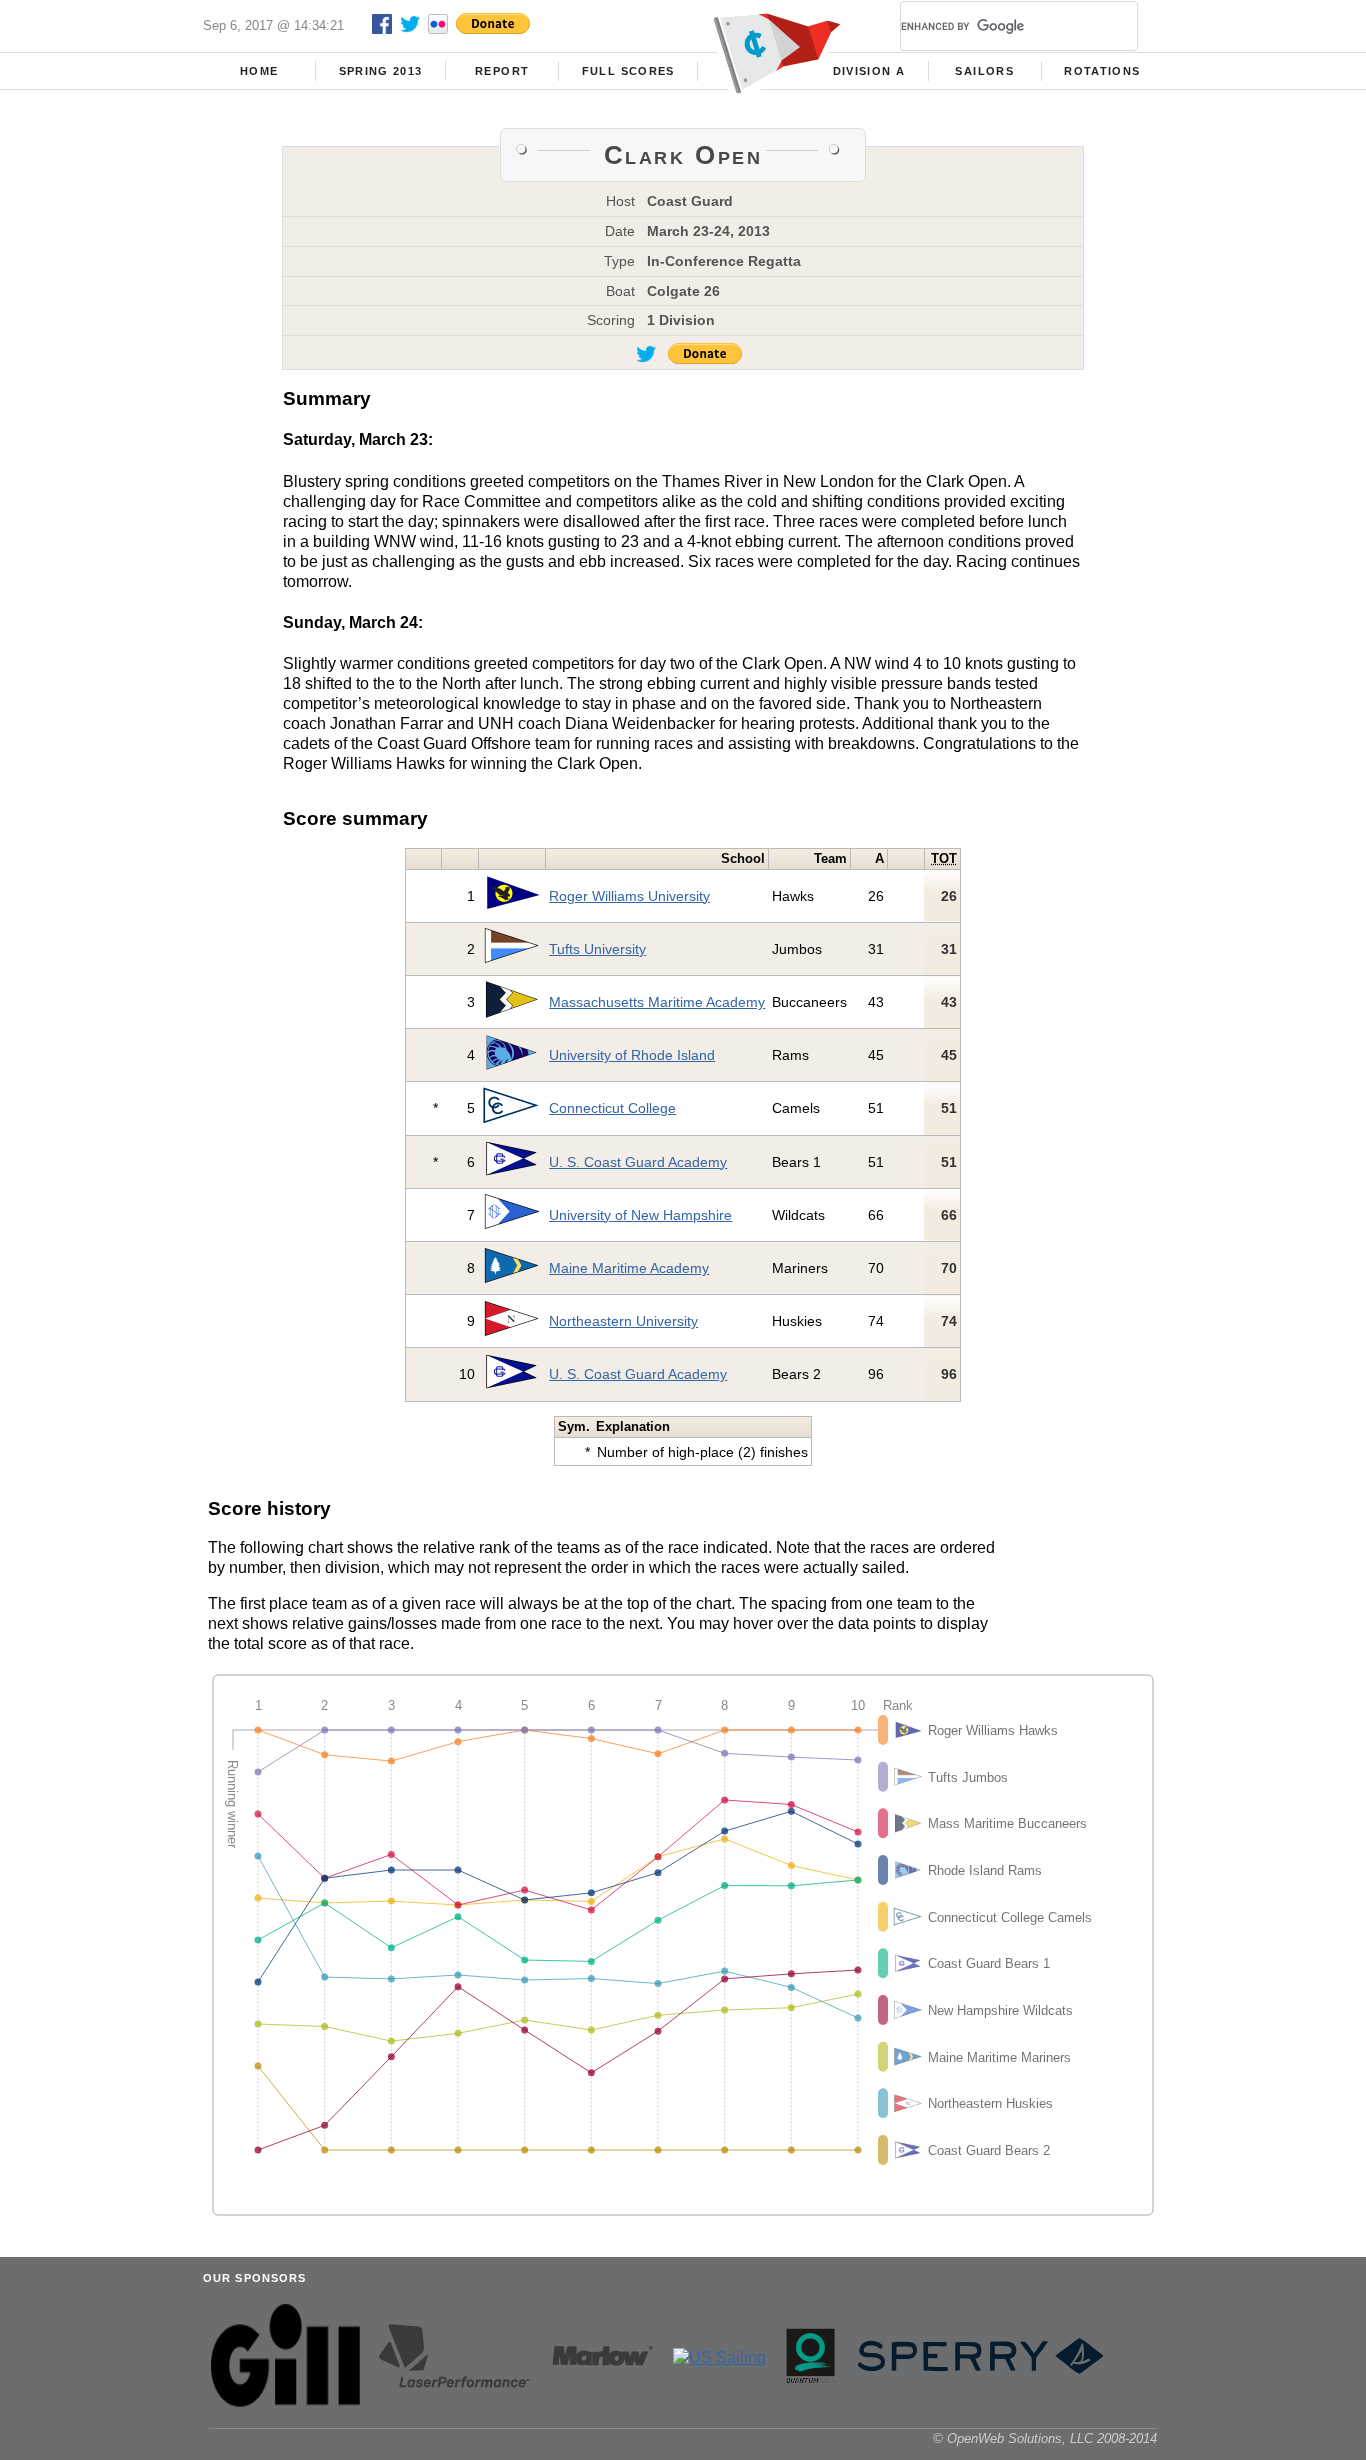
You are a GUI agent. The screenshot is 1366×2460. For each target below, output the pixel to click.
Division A (869, 71)
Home (259, 71)
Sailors (984, 71)
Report (502, 71)
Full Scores (628, 71)
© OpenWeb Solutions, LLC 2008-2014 (1045, 2438)
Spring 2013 (381, 71)
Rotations (1102, 71)
